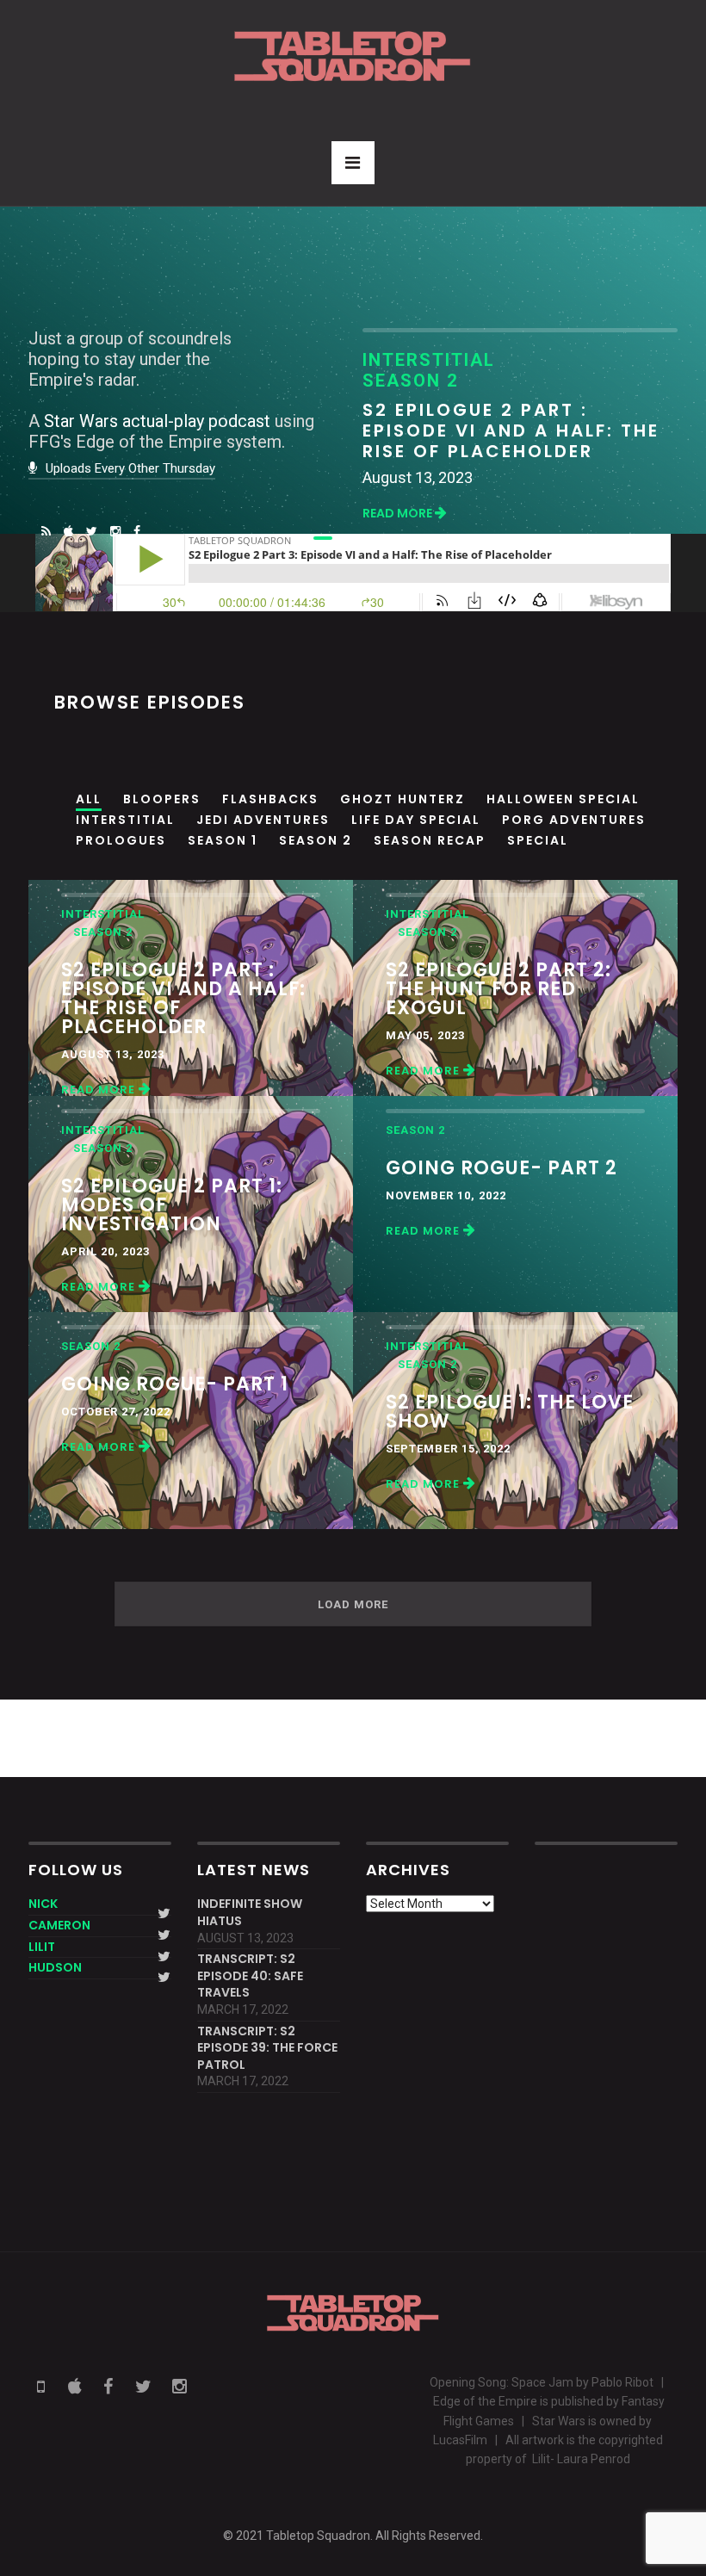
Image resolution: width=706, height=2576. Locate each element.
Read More (399, 513)
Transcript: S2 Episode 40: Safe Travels (250, 1976)
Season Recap (430, 840)
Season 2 (316, 840)
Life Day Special (416, 820)
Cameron (59, 1925)
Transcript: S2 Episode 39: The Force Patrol (267, 2048)
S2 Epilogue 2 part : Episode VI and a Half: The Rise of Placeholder (511, 430)
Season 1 (223, 840)
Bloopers (162, 799)
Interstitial (125, 820)
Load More (353, 1604)
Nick (43, 1904)
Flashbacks (270, 799)
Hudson (55, 1967)
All (89, 799)
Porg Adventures (574, 820)
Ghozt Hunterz (403, 799)
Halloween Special (563, 799)
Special (538, 840)
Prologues (121, 840)
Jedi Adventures (263, 820)
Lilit (42, 1947)
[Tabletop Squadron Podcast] (353, 56)
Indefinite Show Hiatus (250, 1913)
